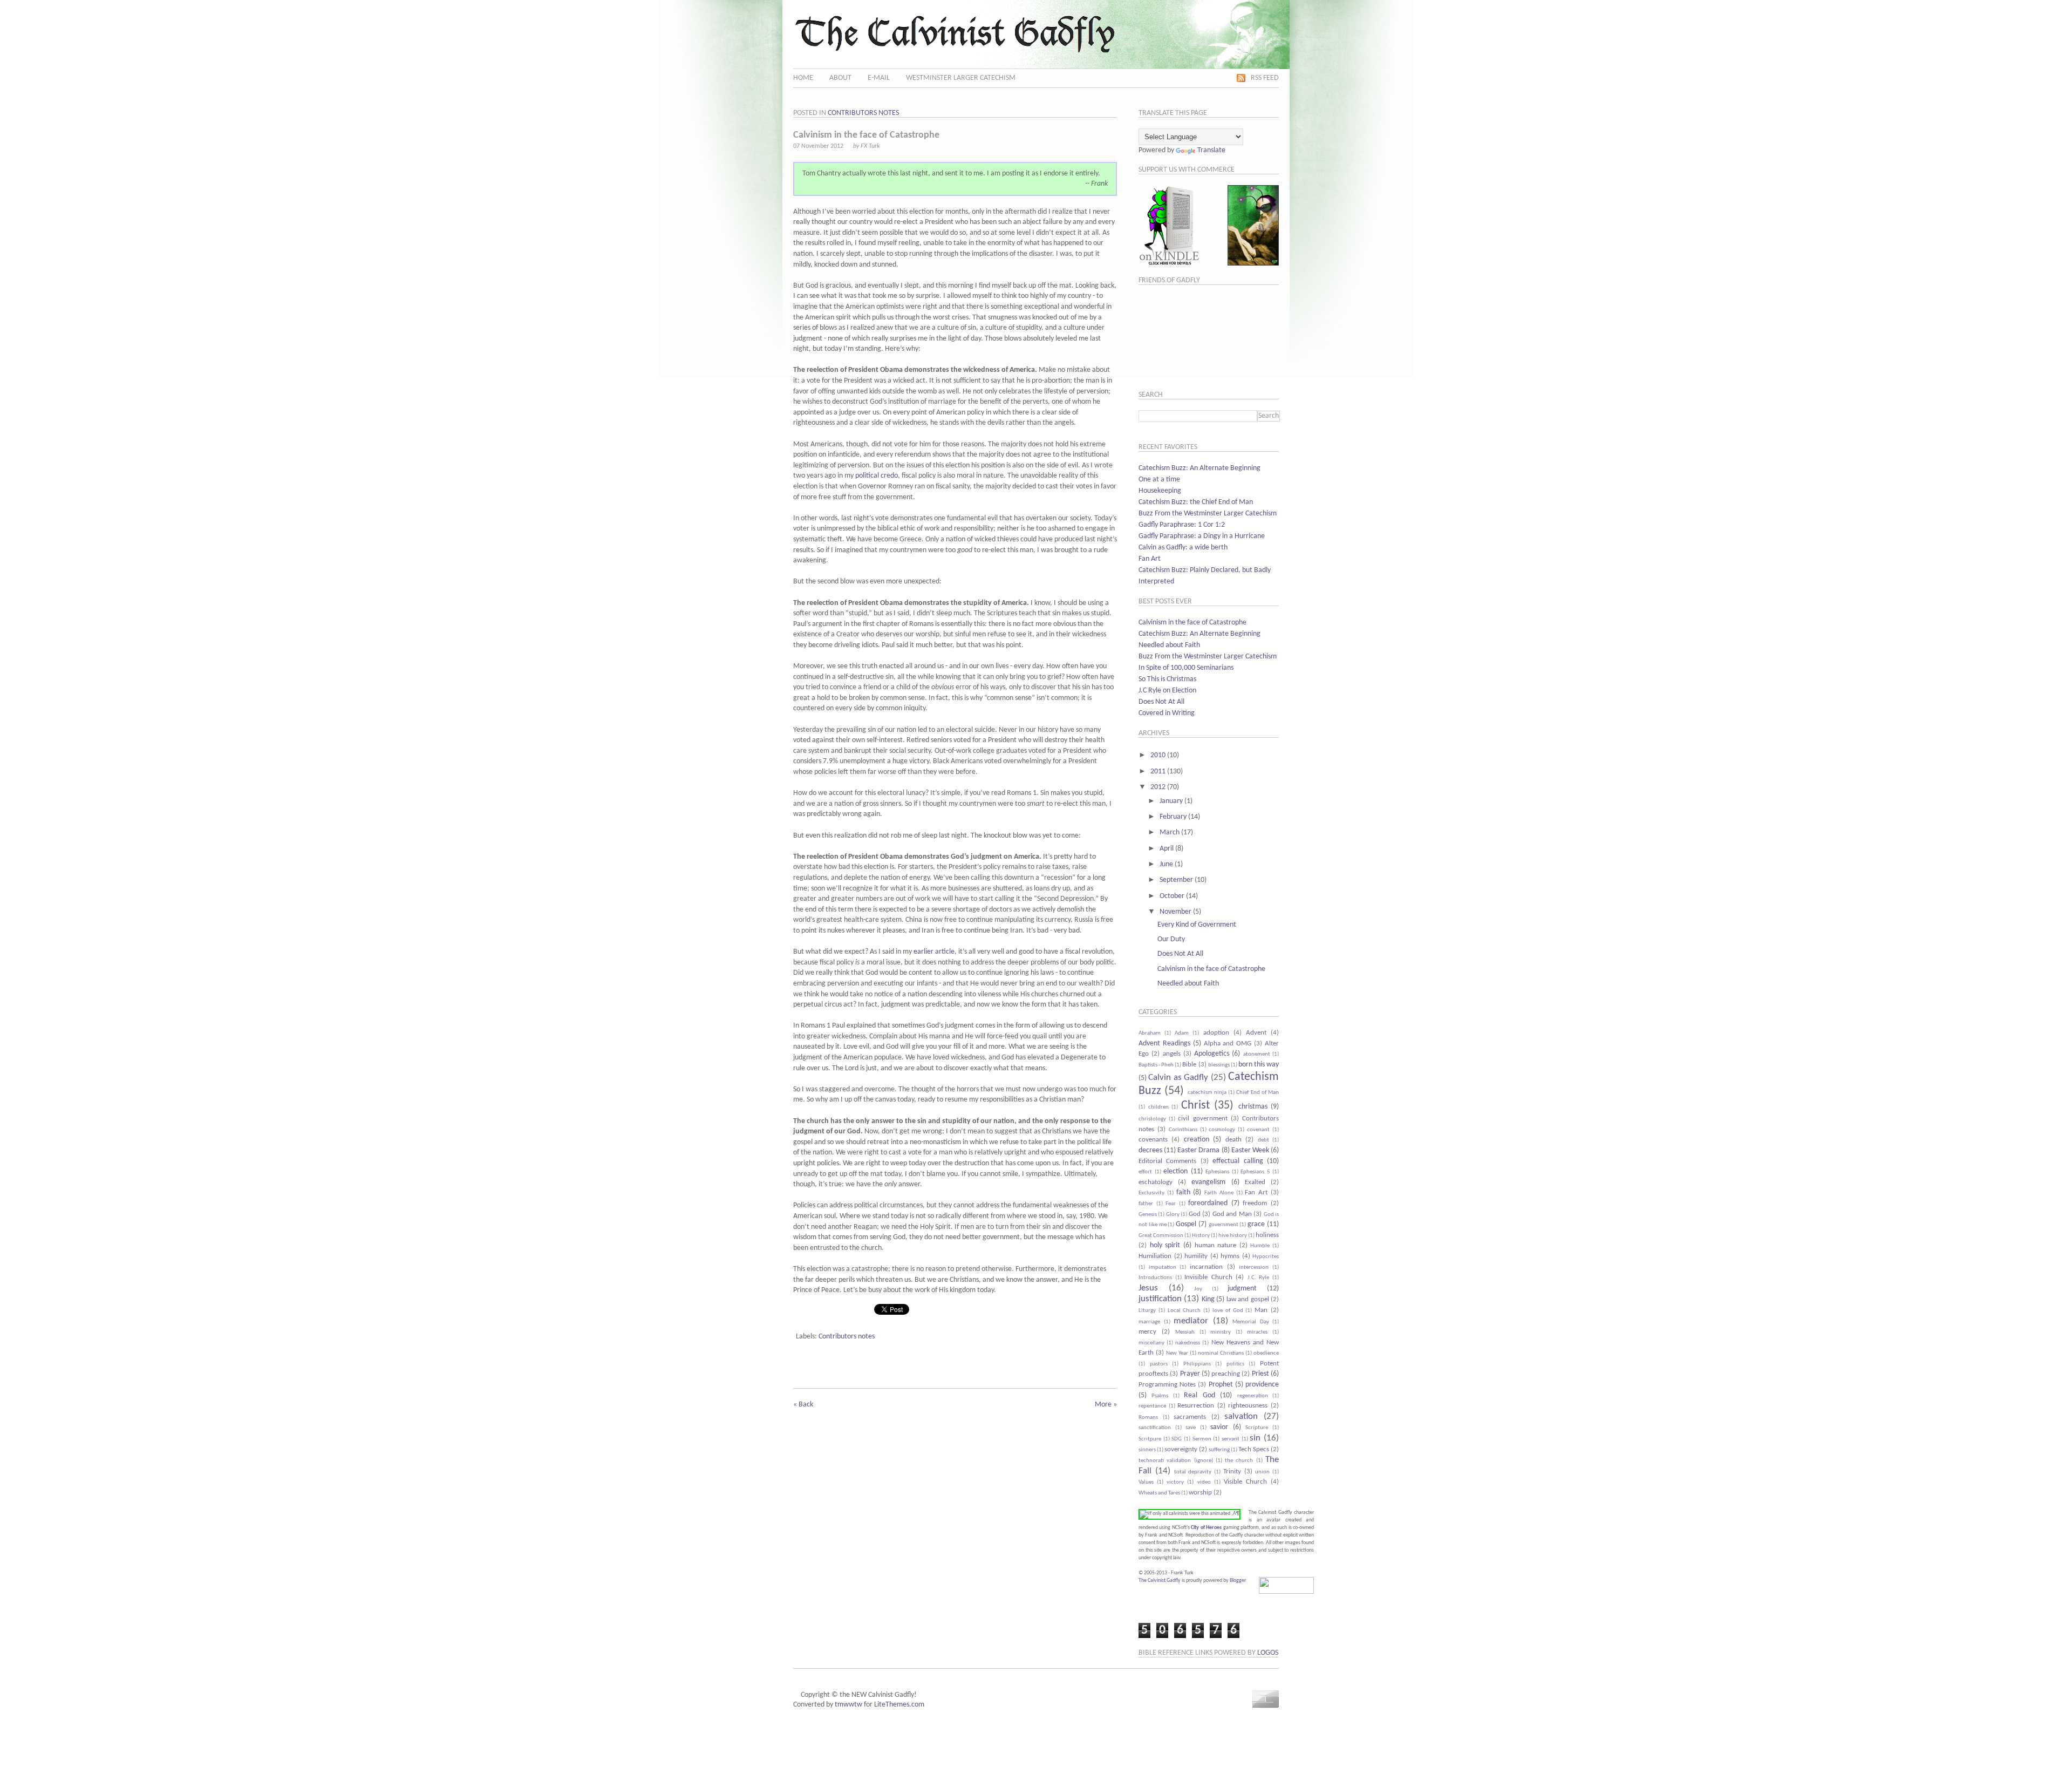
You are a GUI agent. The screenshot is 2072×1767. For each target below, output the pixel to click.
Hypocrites (1266, 1257)
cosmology (1222, 1130)
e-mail (879, 78)
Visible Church (1245, 1482)
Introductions (1155, 1278)
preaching (1226, 1374)
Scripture (1257, 1428)
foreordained (1208, 1203)
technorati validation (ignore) (1176, 1461)
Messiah (1185, 1332)
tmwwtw (848, 1705)
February (1173, 817)
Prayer (1190, 1374)
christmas (1253, 1107)
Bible (1189, 1065)
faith (1183, 1192)
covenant (1258, 1130)
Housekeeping (1160, 491)
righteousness (1248, 1406)
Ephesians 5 (1255, 1172)
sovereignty (1181, 1450)
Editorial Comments (1167, 1161)
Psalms (1160, 1396)
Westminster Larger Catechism (961, 78)
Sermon (1202, 1439)
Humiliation (1155, 1256)
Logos (1268, 1653)
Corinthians (1183, 1130)
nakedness (1188, 1343)
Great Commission (1161, 1236)
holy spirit (1165, 1245)
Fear (1171, 1204)
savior (1219, 1427)
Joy (1198, 1289)
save (1191, 1428)
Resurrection (1196, 1406)
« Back (803, 1405)
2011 (1158, 772)
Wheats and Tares (1159, 1493)
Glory (1173, 1215)
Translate (1211, 150)
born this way (1259, 1065)
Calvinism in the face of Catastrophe (1192, 623)
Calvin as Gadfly (1178, 1078)
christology (1152, 1119)
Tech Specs (1254, 1450)
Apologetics (1212, 1054)
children (1158, 1107)
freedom (1255, 1204)
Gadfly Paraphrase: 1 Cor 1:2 (1182, 525)
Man (1261, 1310)
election (1175, 1171)
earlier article (934, 952)
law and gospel (1248, 1300)
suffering (1219, 1450)
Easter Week (1250, 1150)
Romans (1148, 1418)
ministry (1221, 1332)
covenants (1153, 1140)
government (1224, 1225)
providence (1262, 1385)
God (1195, 1214)
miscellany (1151, 1343)
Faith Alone (1219, 1193)
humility (1196, 1256)
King (1208, 1299)
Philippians (1197, 1364)
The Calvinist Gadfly (1160, 1581)
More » (1106, 1405)
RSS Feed (1265, 78)
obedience (1266, 1353)
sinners (1147, 1450)
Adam (1182, 1033)
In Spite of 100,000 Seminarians (1186, 668)
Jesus (1148, 1288)
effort (1145, 1172)
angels (1172, 1054)
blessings (1219, 1065)
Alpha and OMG (1228, 1044)
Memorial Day (1251, 1322)
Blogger (1238, 1581)
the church (1239, 1461)
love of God (1228, 1311)
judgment (1242, 1289)
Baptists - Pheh (1156, 1065)
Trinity (1232, 1472)
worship (1200, 1493)
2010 (1158, 755)
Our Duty (1171, 939)
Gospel (1186, 1224)
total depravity (1193, 1472)
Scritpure (1150, 1439)
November (1175, 912)
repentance (1152, 1406)
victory (1175, 1482)
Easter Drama (1198, 1150)
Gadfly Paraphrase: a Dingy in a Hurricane (1202, 536)
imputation (1163, 1268)
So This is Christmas (1167, 679)
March (1170, 832)
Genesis (1148, 1215)
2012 (1158, 787)
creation (1197, 1140)
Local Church (1184, 1311)
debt (1263, 1140)
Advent (1256, 1033)
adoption (1216, 1033)
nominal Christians (1221, 1353)
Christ (1195, 1106)
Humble (1260, 1246)
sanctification (1155, 1428)
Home (803, 78)
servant (1231, 1439)
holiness (1267, 1235)
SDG (1177, 1439)
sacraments (1190, 1417)
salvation (1241, 1416)
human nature (1216, 1246)
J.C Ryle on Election (1167, 691)
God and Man (1232, 1214)
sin (1255, 1438)
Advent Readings (1164, 1044)
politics (1235, 1364)
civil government (1202, 1119)
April (1167, 849)
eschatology (1156, 1182)
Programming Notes (1167, 1385)
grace (1256, 1224)
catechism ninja (1207, 1093)
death (1233, 1140)
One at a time (1159, 480)
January (1171, 801)
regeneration (1253, 1396)
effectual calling (1238, 1161)
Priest (1260, 1374)
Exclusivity (1151, 1193)
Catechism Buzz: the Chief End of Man (1196, 502)
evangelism (1208, 1182)
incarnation (1206, 1267)
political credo (877, 476)
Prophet (1221, 1385)
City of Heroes (1206, 1528)
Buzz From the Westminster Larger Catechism (1208, 514)
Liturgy (1147, 1311)
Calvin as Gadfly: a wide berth (1183, 548)
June (1166, 864)
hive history (1233, 1236)
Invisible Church (1208, 1277)
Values (1146, 1482)
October (1172, 896)
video (1204, 1482)
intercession (1254, 1268)
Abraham (1150, 1033)
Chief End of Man (1257, 1093)
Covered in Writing (1167, 713)
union (1262, 1472)
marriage (1149, 1322)
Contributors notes (863, 113)
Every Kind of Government (1197, 925)
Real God (1199, 1395)
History (1201, 1236)
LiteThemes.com (899, 1705)
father (1146, 1204)
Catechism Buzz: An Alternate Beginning (1199, 468)
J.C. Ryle (1259, 1278)
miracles (1257, 1332)
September (1176, 880)
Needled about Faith (1169, 645)
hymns (1230, 1256)
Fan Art (1150, 559)
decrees (1150, 1150)
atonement (1257, 1054)
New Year (1177, 1353)
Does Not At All (1161, 702)
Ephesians (1217, 1172)
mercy (1147, 1332)
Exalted (1255, 1182)
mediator (1191, 1321)
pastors (1159, 1364)
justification (1160, 1299)
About (840, 78)
